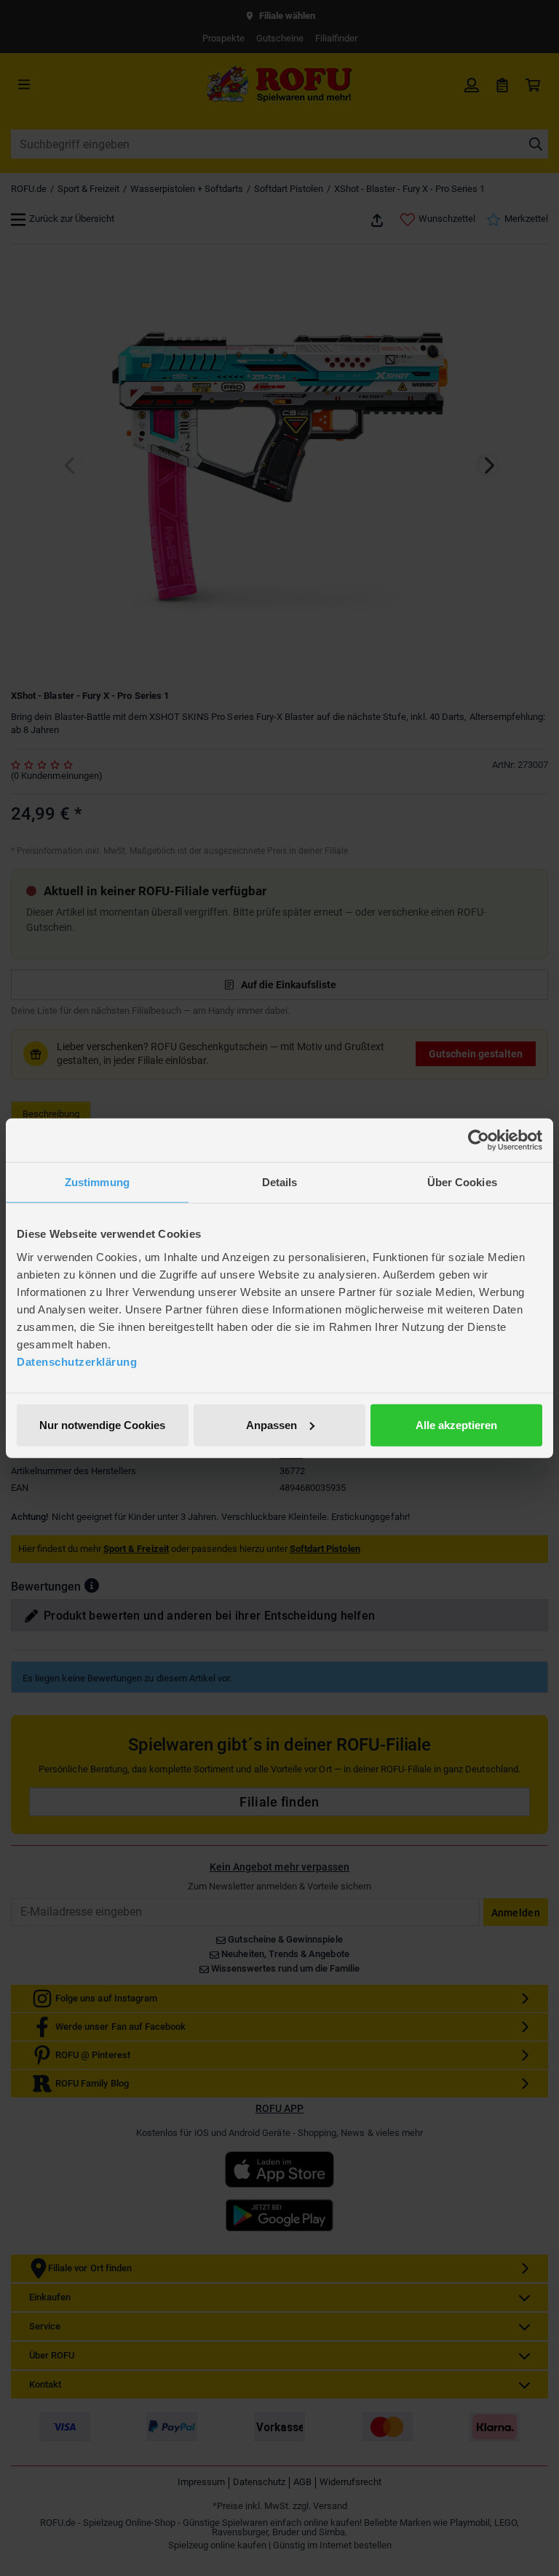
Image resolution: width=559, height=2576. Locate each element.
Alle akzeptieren (456, 1424)
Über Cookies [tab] (462, 1182)
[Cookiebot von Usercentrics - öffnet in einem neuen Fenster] (479, 1140)
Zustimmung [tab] (97, 1182)
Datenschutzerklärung (77, 1361)
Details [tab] (280, 1182)
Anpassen (271, 1424)
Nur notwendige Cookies (102, 1424)
